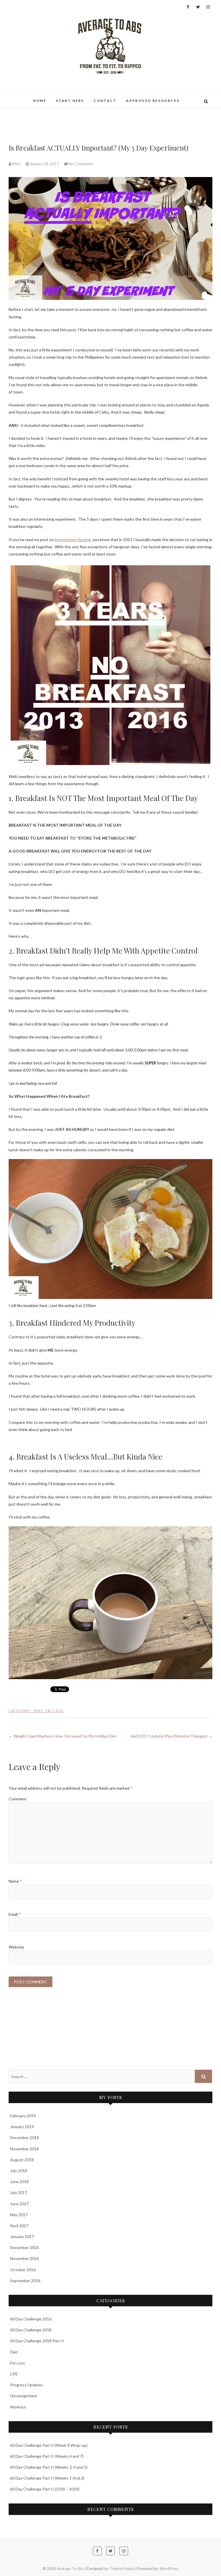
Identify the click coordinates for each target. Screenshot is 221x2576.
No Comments (81, 164)
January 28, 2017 (44, 164)
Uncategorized (23, 2396)
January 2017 (22, 2237)
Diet (39, 1711)
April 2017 (19, 2226)
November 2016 (24, 2258)
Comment (18, 1799)
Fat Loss (55, 1711)
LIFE (14, 2374)
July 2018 (19, 2171)
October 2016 (23, 2270)
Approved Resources (153, 101)
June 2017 (19, 2204)
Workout (18, 2407)
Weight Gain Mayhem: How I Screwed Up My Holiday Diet (63, 1736)
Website (16, 1947)
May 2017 (19, 2215)
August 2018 (22, 2160)
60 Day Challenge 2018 (31, 2330)
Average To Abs (70, 2569)
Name (15, 1881)
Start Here (70, 101)
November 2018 (24, 2149)
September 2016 (25, 2281)
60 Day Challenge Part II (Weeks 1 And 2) (47, 2478)
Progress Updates (26, 2385)
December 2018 (24, 2138)
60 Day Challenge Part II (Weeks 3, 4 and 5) (49, 2467)
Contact (105, 101)
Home (40, 101)
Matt (16, 164)
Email (15, 1914)
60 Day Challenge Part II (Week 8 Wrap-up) (49, 2445)
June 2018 (19, 2182)
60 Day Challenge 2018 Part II (37, 2341)
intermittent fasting (73, 540)
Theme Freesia (122, 2569)
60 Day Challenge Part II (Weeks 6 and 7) (47, 2456)
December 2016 (24, 2247)
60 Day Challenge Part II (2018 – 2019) (45, 2489)
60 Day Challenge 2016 (31, 2319)
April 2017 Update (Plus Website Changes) (171, 1736)
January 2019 (22, 2127)
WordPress (169, 2569)
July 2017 (19, 2192)
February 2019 (23, 2116)
